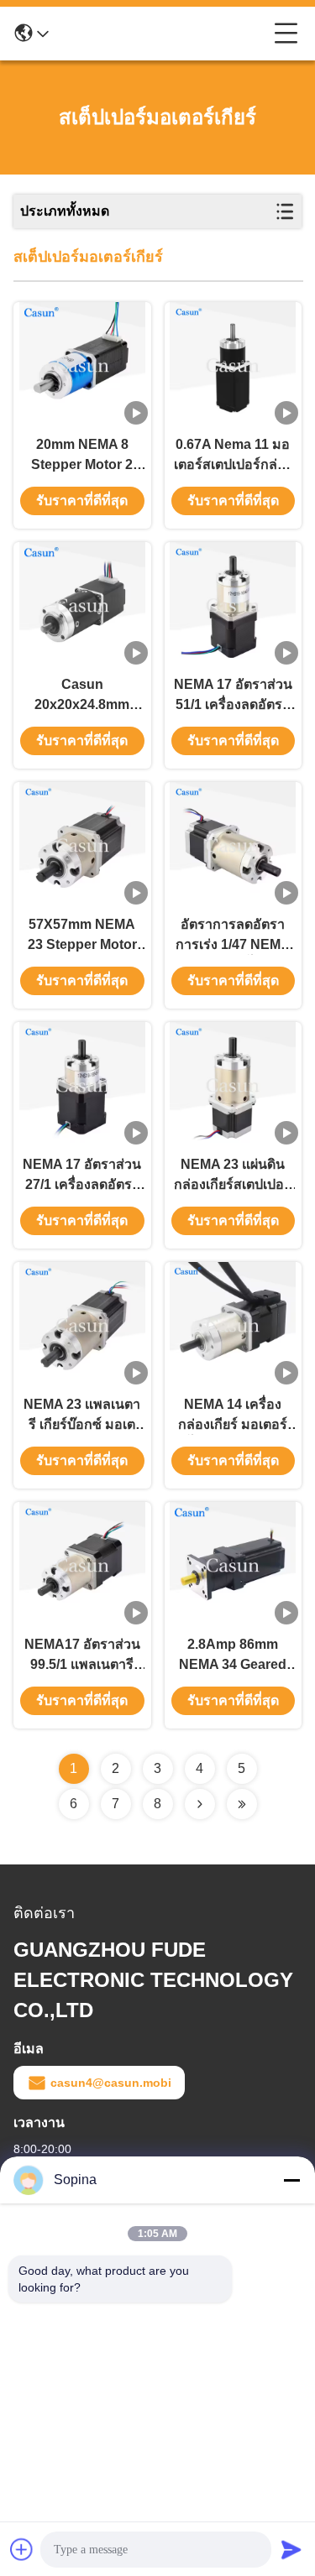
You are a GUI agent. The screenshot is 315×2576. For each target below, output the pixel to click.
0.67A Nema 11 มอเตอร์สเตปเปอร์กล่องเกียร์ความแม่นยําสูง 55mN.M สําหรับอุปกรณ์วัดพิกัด (233, 456)
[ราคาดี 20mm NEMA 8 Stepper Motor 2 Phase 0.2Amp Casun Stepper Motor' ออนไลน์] (82, 365)
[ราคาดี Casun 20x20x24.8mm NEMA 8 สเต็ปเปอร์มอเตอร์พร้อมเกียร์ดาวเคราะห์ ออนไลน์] (82, 605)
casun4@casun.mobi (111, 2083)
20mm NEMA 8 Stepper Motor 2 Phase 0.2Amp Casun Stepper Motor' (82, 456)
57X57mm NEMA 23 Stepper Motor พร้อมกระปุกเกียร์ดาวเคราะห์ (82, 936)
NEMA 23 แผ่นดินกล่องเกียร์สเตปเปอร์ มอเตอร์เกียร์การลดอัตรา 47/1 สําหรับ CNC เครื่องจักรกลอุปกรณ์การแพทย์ (233, 1176)
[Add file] (22, 2549)
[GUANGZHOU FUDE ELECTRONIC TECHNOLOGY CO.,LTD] (161, 34)
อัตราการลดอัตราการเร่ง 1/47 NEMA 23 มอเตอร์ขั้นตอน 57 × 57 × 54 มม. (233, 936)
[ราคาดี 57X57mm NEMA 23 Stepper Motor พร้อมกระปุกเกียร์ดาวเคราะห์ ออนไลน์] (82, 845)
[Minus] (291, 2180)
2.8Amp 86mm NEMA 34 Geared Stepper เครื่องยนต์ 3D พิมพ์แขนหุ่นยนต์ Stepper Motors (233, 1656)
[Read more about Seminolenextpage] (200, 1804)
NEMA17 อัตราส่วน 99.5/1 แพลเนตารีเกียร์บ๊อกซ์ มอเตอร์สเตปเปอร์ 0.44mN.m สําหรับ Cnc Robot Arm (82, 1656)
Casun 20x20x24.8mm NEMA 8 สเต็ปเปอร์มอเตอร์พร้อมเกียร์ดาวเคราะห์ (82, 696)
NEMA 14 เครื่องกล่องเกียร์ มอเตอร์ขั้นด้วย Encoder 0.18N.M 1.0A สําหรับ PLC (233, 1416)
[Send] (291, 2549)
